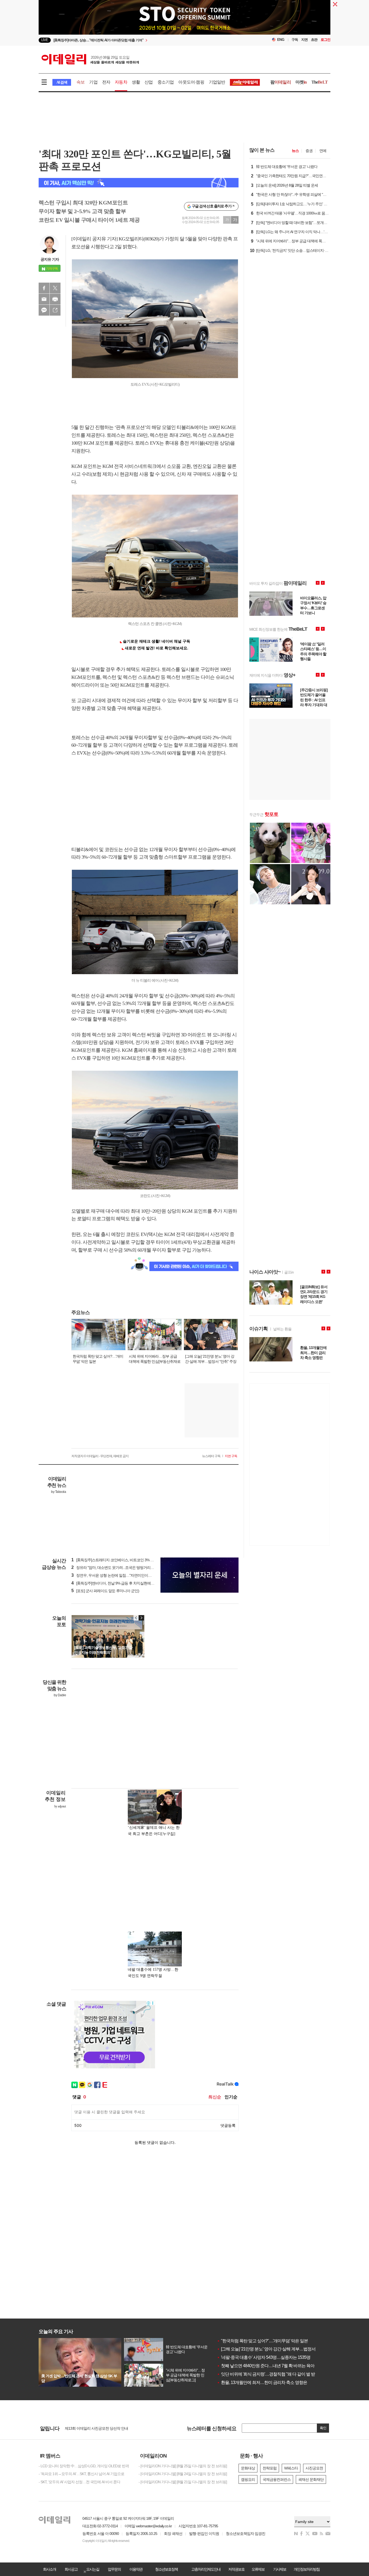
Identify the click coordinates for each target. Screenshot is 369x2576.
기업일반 (217, 82)
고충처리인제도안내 (206, 2569)
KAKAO (44, 310)
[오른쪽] (141, 1618)
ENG (281, 40)
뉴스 (295, 151)
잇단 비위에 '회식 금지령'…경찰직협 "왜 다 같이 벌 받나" (269, 2374)
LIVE (45, 40)
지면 (304, 40)
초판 (314, 40)
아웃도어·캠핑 (191, 82)
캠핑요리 (248, 2479)
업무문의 (114, 2569)
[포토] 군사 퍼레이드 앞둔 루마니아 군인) (105, 1591)
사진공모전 (314, 2468)
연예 (323, 151)
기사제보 (280, 2569)
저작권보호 (236, 2569)
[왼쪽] (136, 1618)
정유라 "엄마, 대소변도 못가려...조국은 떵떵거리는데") (115, 1568)
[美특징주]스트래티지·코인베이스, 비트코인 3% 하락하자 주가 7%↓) (126, 1560)
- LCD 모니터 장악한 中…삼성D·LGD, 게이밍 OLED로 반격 (84, 2466)
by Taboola (58, 1492)
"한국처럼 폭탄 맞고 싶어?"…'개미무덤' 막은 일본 (262, 2341)
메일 (44, 299)
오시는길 (93, 2569)
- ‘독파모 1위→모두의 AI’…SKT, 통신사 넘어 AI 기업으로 (81, 2474)
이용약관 (136, 2569)
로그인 (326, 40)
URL (55, 310)
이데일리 (90, 59)
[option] (141, 40)
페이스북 (44, 288)
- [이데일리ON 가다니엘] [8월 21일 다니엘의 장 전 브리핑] (183, 2482)
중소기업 (166, 82)
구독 (295, 40)
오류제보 (258, 2569)
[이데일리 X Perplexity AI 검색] (139, 183)
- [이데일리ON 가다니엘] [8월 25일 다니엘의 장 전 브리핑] (183, 2466)
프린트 (55, 299)
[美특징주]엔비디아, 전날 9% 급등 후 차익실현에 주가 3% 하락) (122, 1583)
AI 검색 (62, 82)
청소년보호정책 (166, 2569)
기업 (93, 82)
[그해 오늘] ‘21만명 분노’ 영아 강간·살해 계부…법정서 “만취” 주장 (276, 2349)
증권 (309, 151)
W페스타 (291, 2468)
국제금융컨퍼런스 (277, 2479)
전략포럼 (270, 2468)
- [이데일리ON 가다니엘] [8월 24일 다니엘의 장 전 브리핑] (183, 2474)
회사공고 (71, 2569)
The (320, 82)
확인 (323, 2428)
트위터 (55, 288)
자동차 (121, 82)
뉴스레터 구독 (211, 1456)
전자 (106, 82)
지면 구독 (231, 1456)
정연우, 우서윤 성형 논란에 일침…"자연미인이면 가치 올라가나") (124, 1575)
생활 (136, 82)
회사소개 (49, 2569)
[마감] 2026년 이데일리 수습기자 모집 (94, 2428)
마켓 (301, 82)
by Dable (60, 1695)
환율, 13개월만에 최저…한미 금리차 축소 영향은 (262, 2382)
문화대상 (248, 2468)
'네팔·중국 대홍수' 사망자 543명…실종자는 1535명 (264, 2357)
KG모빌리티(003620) (139, 239)
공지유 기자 (50, 259)
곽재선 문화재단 (311, 2479)
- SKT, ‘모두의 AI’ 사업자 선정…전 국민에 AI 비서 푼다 (79, 2482)
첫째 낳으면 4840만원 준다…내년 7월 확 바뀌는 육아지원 (270, 2366)
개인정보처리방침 (307, 2569)
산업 (149, 82)
